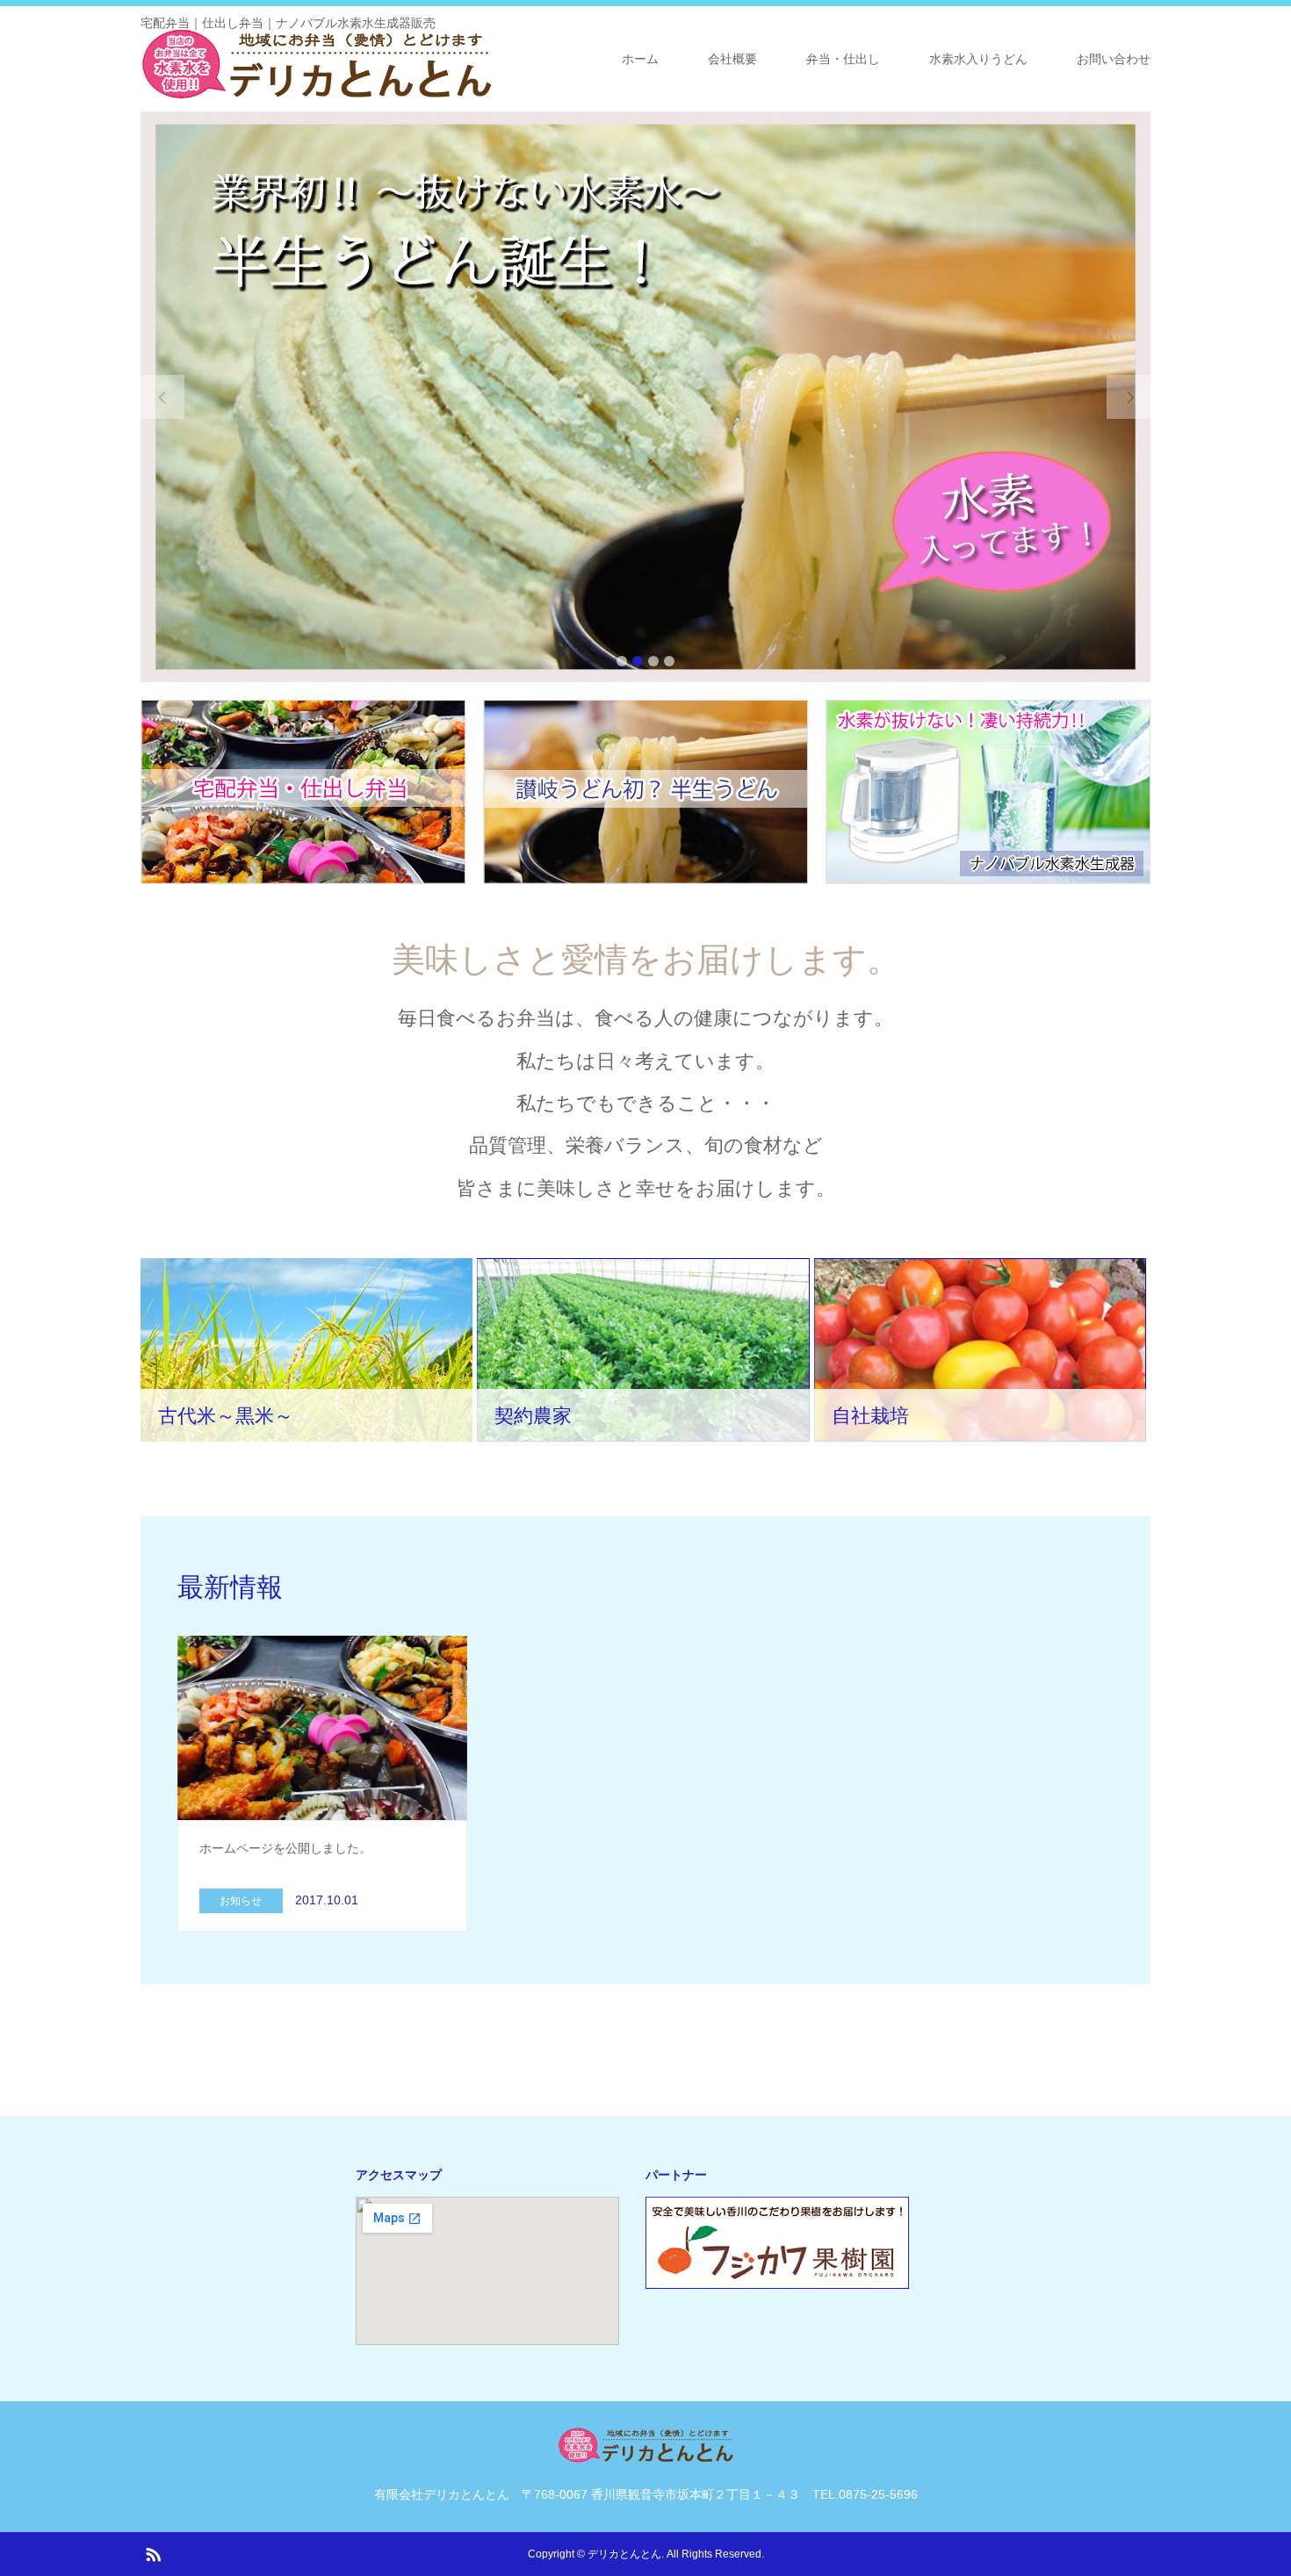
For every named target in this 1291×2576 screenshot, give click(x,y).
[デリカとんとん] (316, 64)
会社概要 (732, 59)
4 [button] (669, 661)
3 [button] (653, 661)
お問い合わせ (1114, 59)
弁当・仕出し (843, 59)
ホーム (640, 59)
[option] (645, 397)
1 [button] (622, 661)
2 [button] (638, 661)
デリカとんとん (624, 2554)
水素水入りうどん (978, 59)
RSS (153, 2553)
